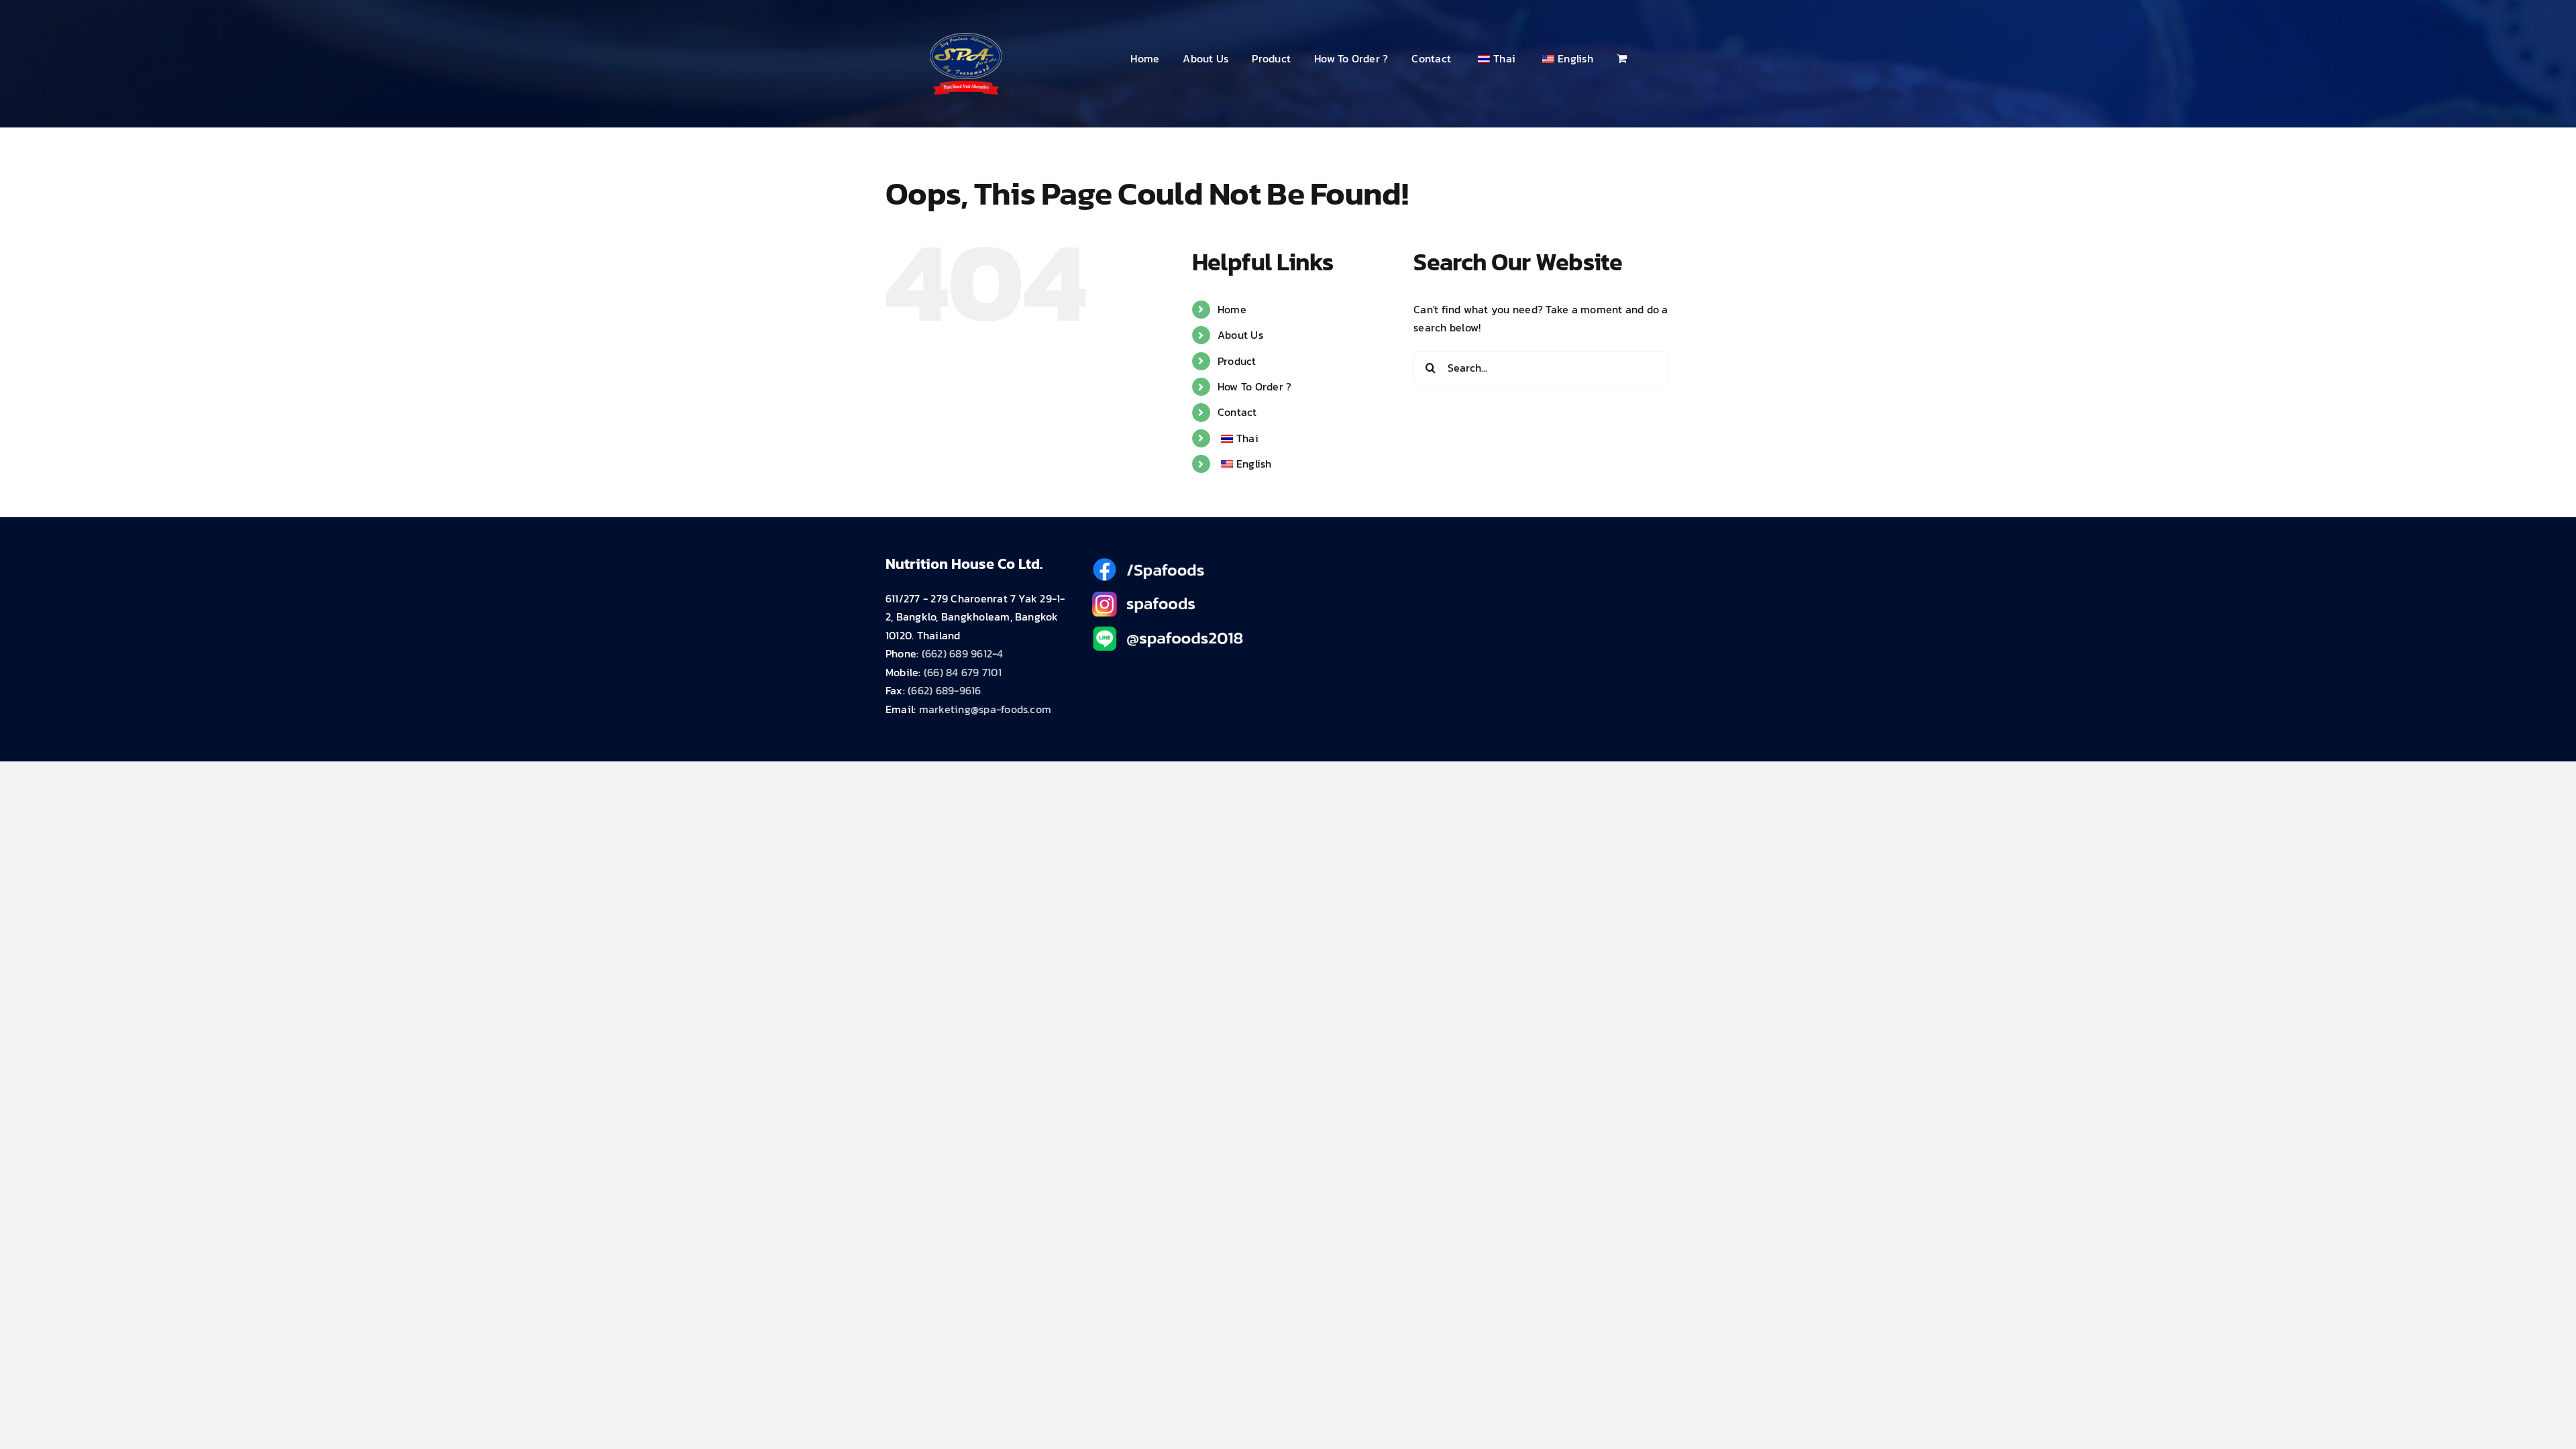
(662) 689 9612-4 (963, 653)
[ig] (1185, 597)
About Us (1240, 335)
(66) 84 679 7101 (963, 672)
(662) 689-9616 (944, 690)
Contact (1237, 412)
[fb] (1185, 563)
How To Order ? (1254, 386)
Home (1232, 309)
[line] (1185, 632)
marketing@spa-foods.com (985, 709)
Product (1237, 361)
